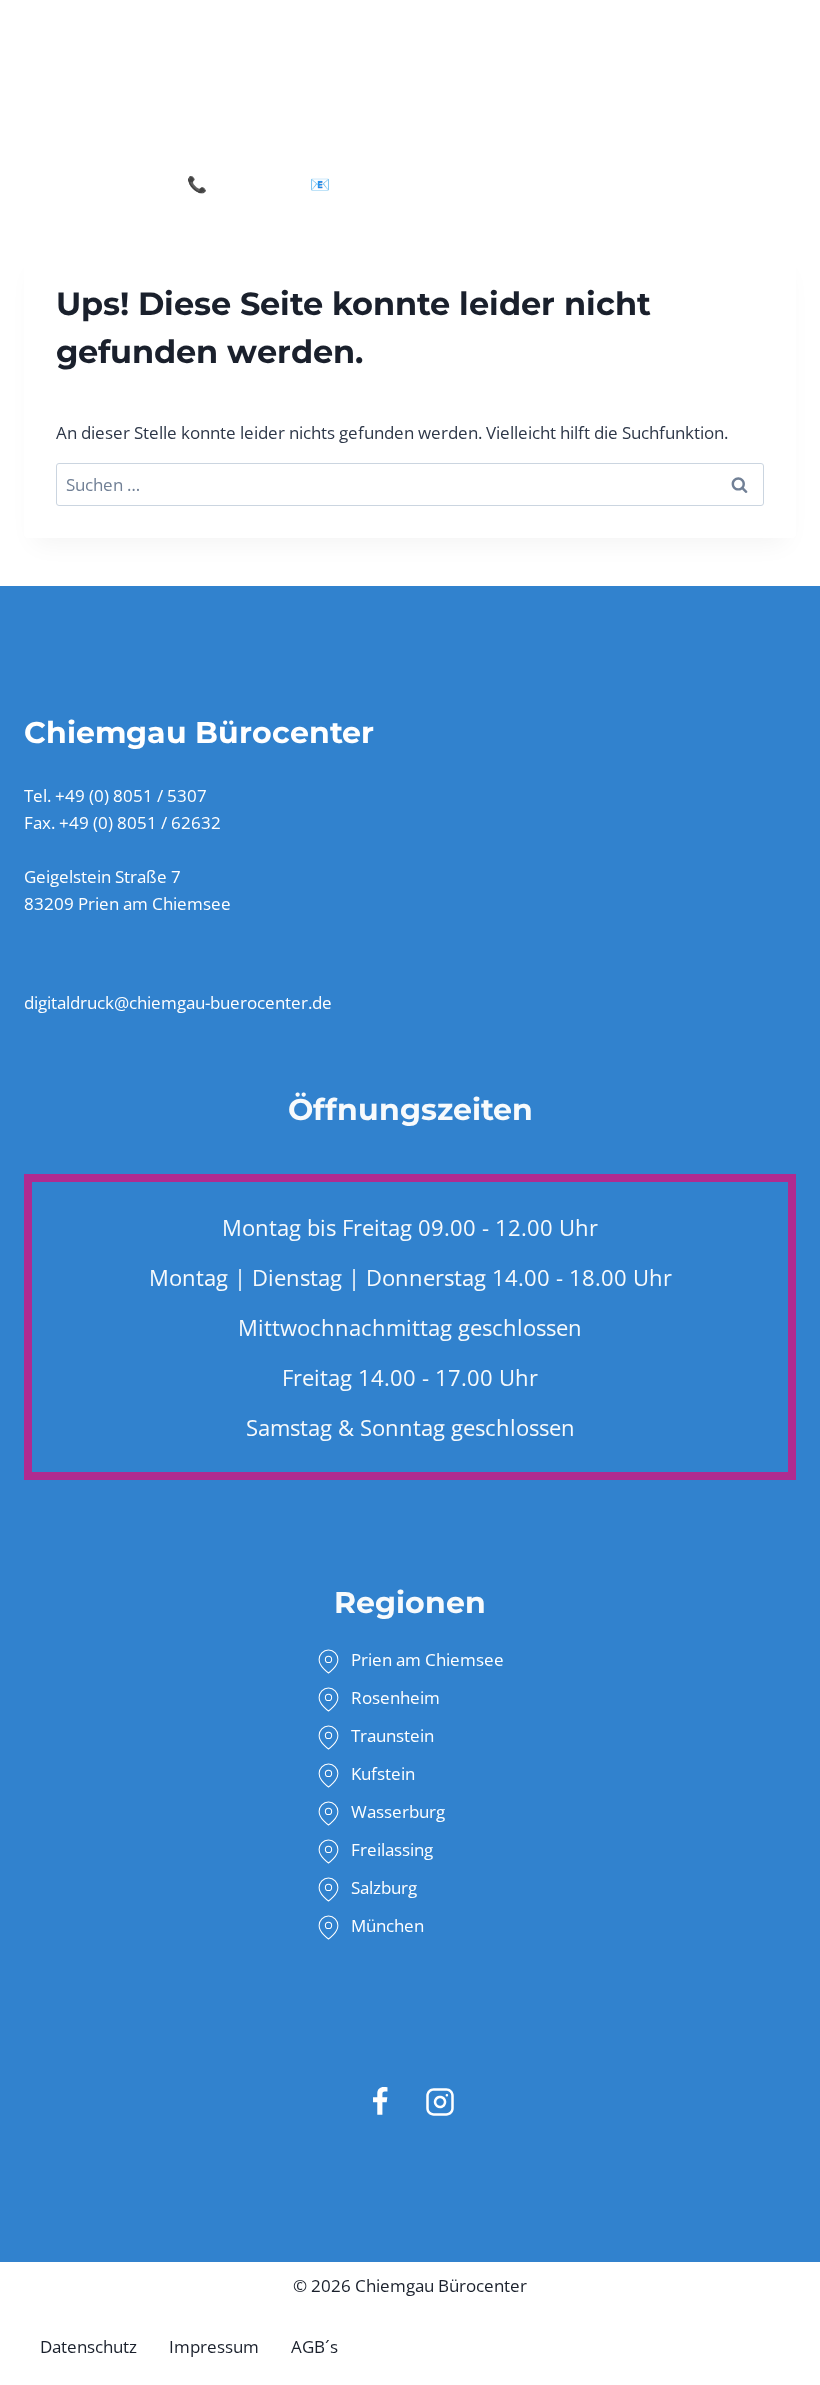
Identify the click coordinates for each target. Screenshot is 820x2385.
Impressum (214, 2346)
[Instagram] (440, 2102)
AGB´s (314, 2346)
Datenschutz (88, 2346)
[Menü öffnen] (794, 85)
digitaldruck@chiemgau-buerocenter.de (484, 184)
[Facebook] (380, 2102)
